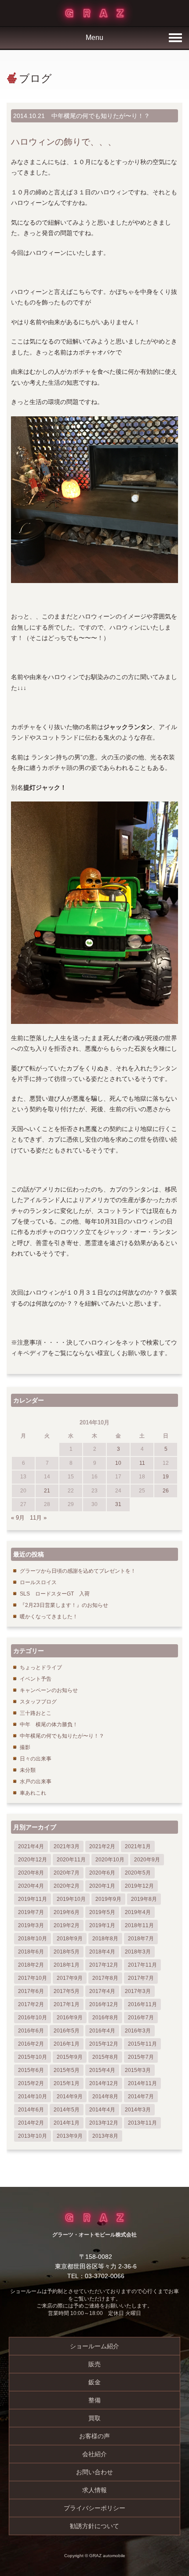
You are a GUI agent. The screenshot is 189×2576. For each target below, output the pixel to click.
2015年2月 (31, 2083)
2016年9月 (70, 2018)
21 (47, 1491)
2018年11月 (139, 1925)
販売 (94, 2364)
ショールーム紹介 (94, 2346)
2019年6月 (67, 1912)
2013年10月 (33, 2136)
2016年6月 (31, 2031)
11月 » (38, 1518)
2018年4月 (102, 1952)
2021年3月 (67, 1846)
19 (166, 1477)
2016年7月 (141, 2018)
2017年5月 (67, 1991)
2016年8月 (105, 2018)
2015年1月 (67, 2083)
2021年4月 (31, 1846)
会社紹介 (94, 2454)
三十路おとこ (36, 1713)
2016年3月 (138, 2031)
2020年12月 (33, 1860)
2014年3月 (138, 2110)
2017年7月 (141, 1978)
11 (142, 1463)
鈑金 (94, 2382)
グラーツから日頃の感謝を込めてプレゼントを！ (78, 1571)
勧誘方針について (94, 2526)
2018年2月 (31, 1965)
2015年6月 (31, 2070)
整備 (94, 2400)
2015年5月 (67, 2070)
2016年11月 (142, 2004)
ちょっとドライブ (41, 1667)
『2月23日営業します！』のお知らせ (64, 1605)
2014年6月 (31, 2110)
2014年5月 (67, 2110)
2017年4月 (102, 1991)
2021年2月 (102, 1846)
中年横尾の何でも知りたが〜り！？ (101, 116)
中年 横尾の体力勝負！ (49, 1724)
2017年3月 (138, 1991)
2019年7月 (31, 1912)
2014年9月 (70, 2097)
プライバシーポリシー (94, 2508)
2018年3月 (138, 1952)
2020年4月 (31, 1886)
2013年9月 (70, 2136)
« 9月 (18, 1518)
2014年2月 (31, 2123)
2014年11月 (142, 2083)
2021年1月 (138, 1846)
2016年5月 (67, 2031)
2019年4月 (138, 1912)
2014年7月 (141, 2097)
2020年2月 (67, 1886)
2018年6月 (31, 1952)
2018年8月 (105, 1939)
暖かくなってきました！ (49, 1617)
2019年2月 (67, 1925)
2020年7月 (67, 1873)
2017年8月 (105, 1978)
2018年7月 (141, 1939)
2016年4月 (102, 2031)
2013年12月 (104, 2123)
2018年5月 (67, 1952)
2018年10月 (33, 1939)
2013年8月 (105, 2136)
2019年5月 (102, 1912)
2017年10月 (33, 1978)
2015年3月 (138, 2070)
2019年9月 (108, 1899)
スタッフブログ (38, 1702)
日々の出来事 (36, 1759)
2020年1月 (102, 1886)
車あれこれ (33, 1793)
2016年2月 (31, 2044)
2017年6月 (31, 1991)
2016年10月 (33, 2018)
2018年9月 (70, 1939)
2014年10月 (33, 2097)
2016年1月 (67, 2044)
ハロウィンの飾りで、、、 (64, 142)
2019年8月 (144, 1899)
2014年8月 (105, 2097)
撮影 (25, 1747)
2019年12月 (139, 1886)
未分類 (28, 1770)
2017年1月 (67, 2004)
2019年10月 (71, 1899)
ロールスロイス (38, 1582)
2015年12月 (104, 2044)
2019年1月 (102, 1925)
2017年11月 (142, 1965)
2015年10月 (33, 2057)
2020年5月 (138, 1873)
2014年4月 (102, 2110)
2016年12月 (104, 2004)
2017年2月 (31, 2004)
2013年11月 (142, 2123)
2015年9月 (70, 2057)
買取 (94, 2418)
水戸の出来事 (36, 1782)
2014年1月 (67, 2123)
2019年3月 (31, 1925)
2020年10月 (110, 1860)
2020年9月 (147, 1860)
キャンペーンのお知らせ (49, 1690)
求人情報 (94, 2490)
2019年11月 (33, 1899)
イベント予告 (36, 1679)
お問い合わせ (94, 2472)
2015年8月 (105, 2057)
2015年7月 (141, 2057)
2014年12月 (104, 2083)
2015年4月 (102, 2070)
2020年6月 (102, 1873)
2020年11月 (71, 1860)
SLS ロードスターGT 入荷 (55, 1594)
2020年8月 (31, 1873)
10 (118, 1463)
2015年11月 (142, 2044)
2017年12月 (104, 1965)
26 (166, 1491)
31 (118, 1504)
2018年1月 (67, 1965)
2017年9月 (70, 1978)
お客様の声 (94, 2436)
